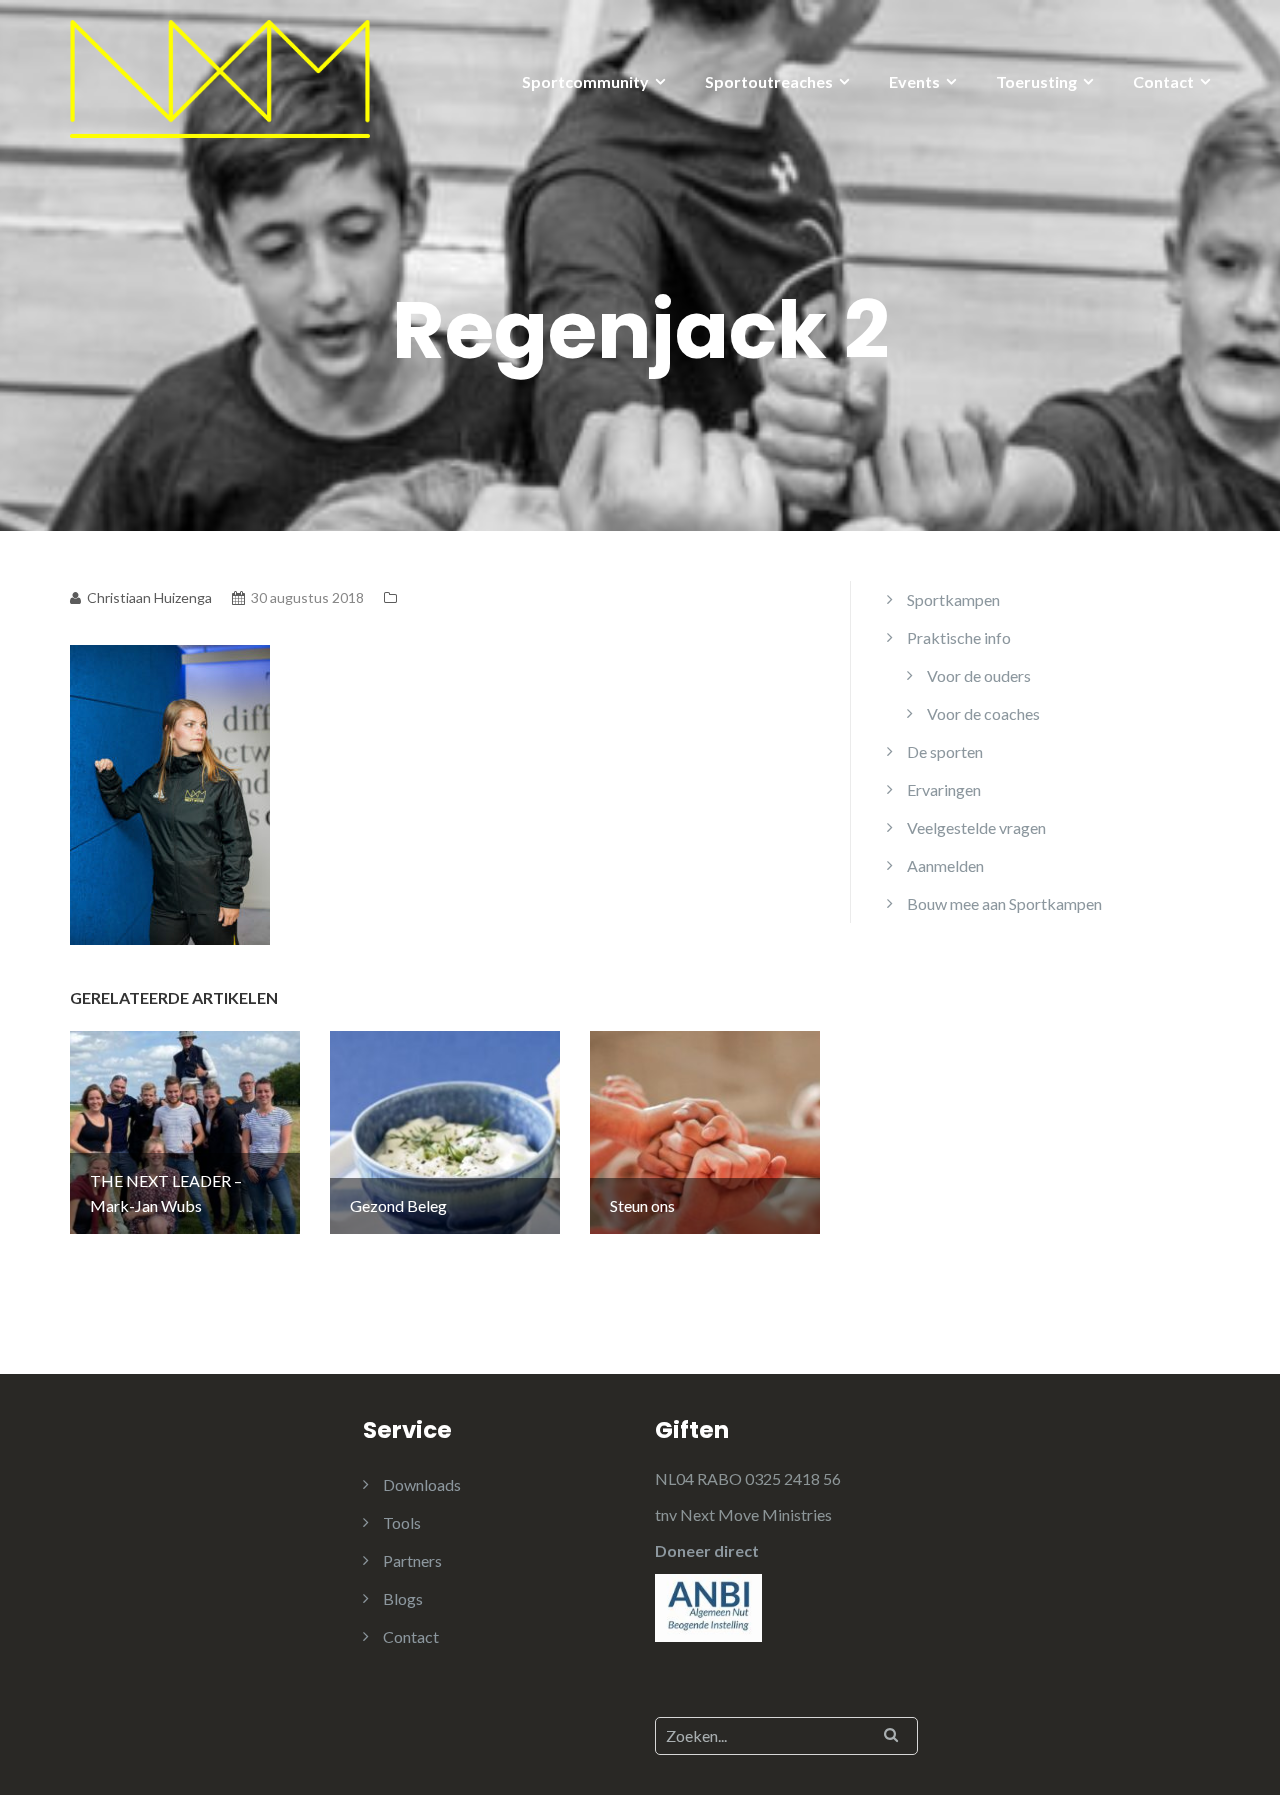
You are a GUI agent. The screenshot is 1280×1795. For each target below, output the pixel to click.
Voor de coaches (983, 713)
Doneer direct (707, 1550)
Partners (412, 1560)
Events (914, 81)
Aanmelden (945, 865)
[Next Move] (220, 76)
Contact (1163, 81)
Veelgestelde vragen (976, 827)
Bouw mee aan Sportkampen (1004, 903)
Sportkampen (953, 599)
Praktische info (959, 637)
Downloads (422, 1484)
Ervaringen (944, 789)
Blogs (403, 1598)
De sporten (945, 751)
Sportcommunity (585, 81)
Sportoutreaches (769, 81)
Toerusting (1036, 81)
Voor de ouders (979, 675)
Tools (402, 1522)
